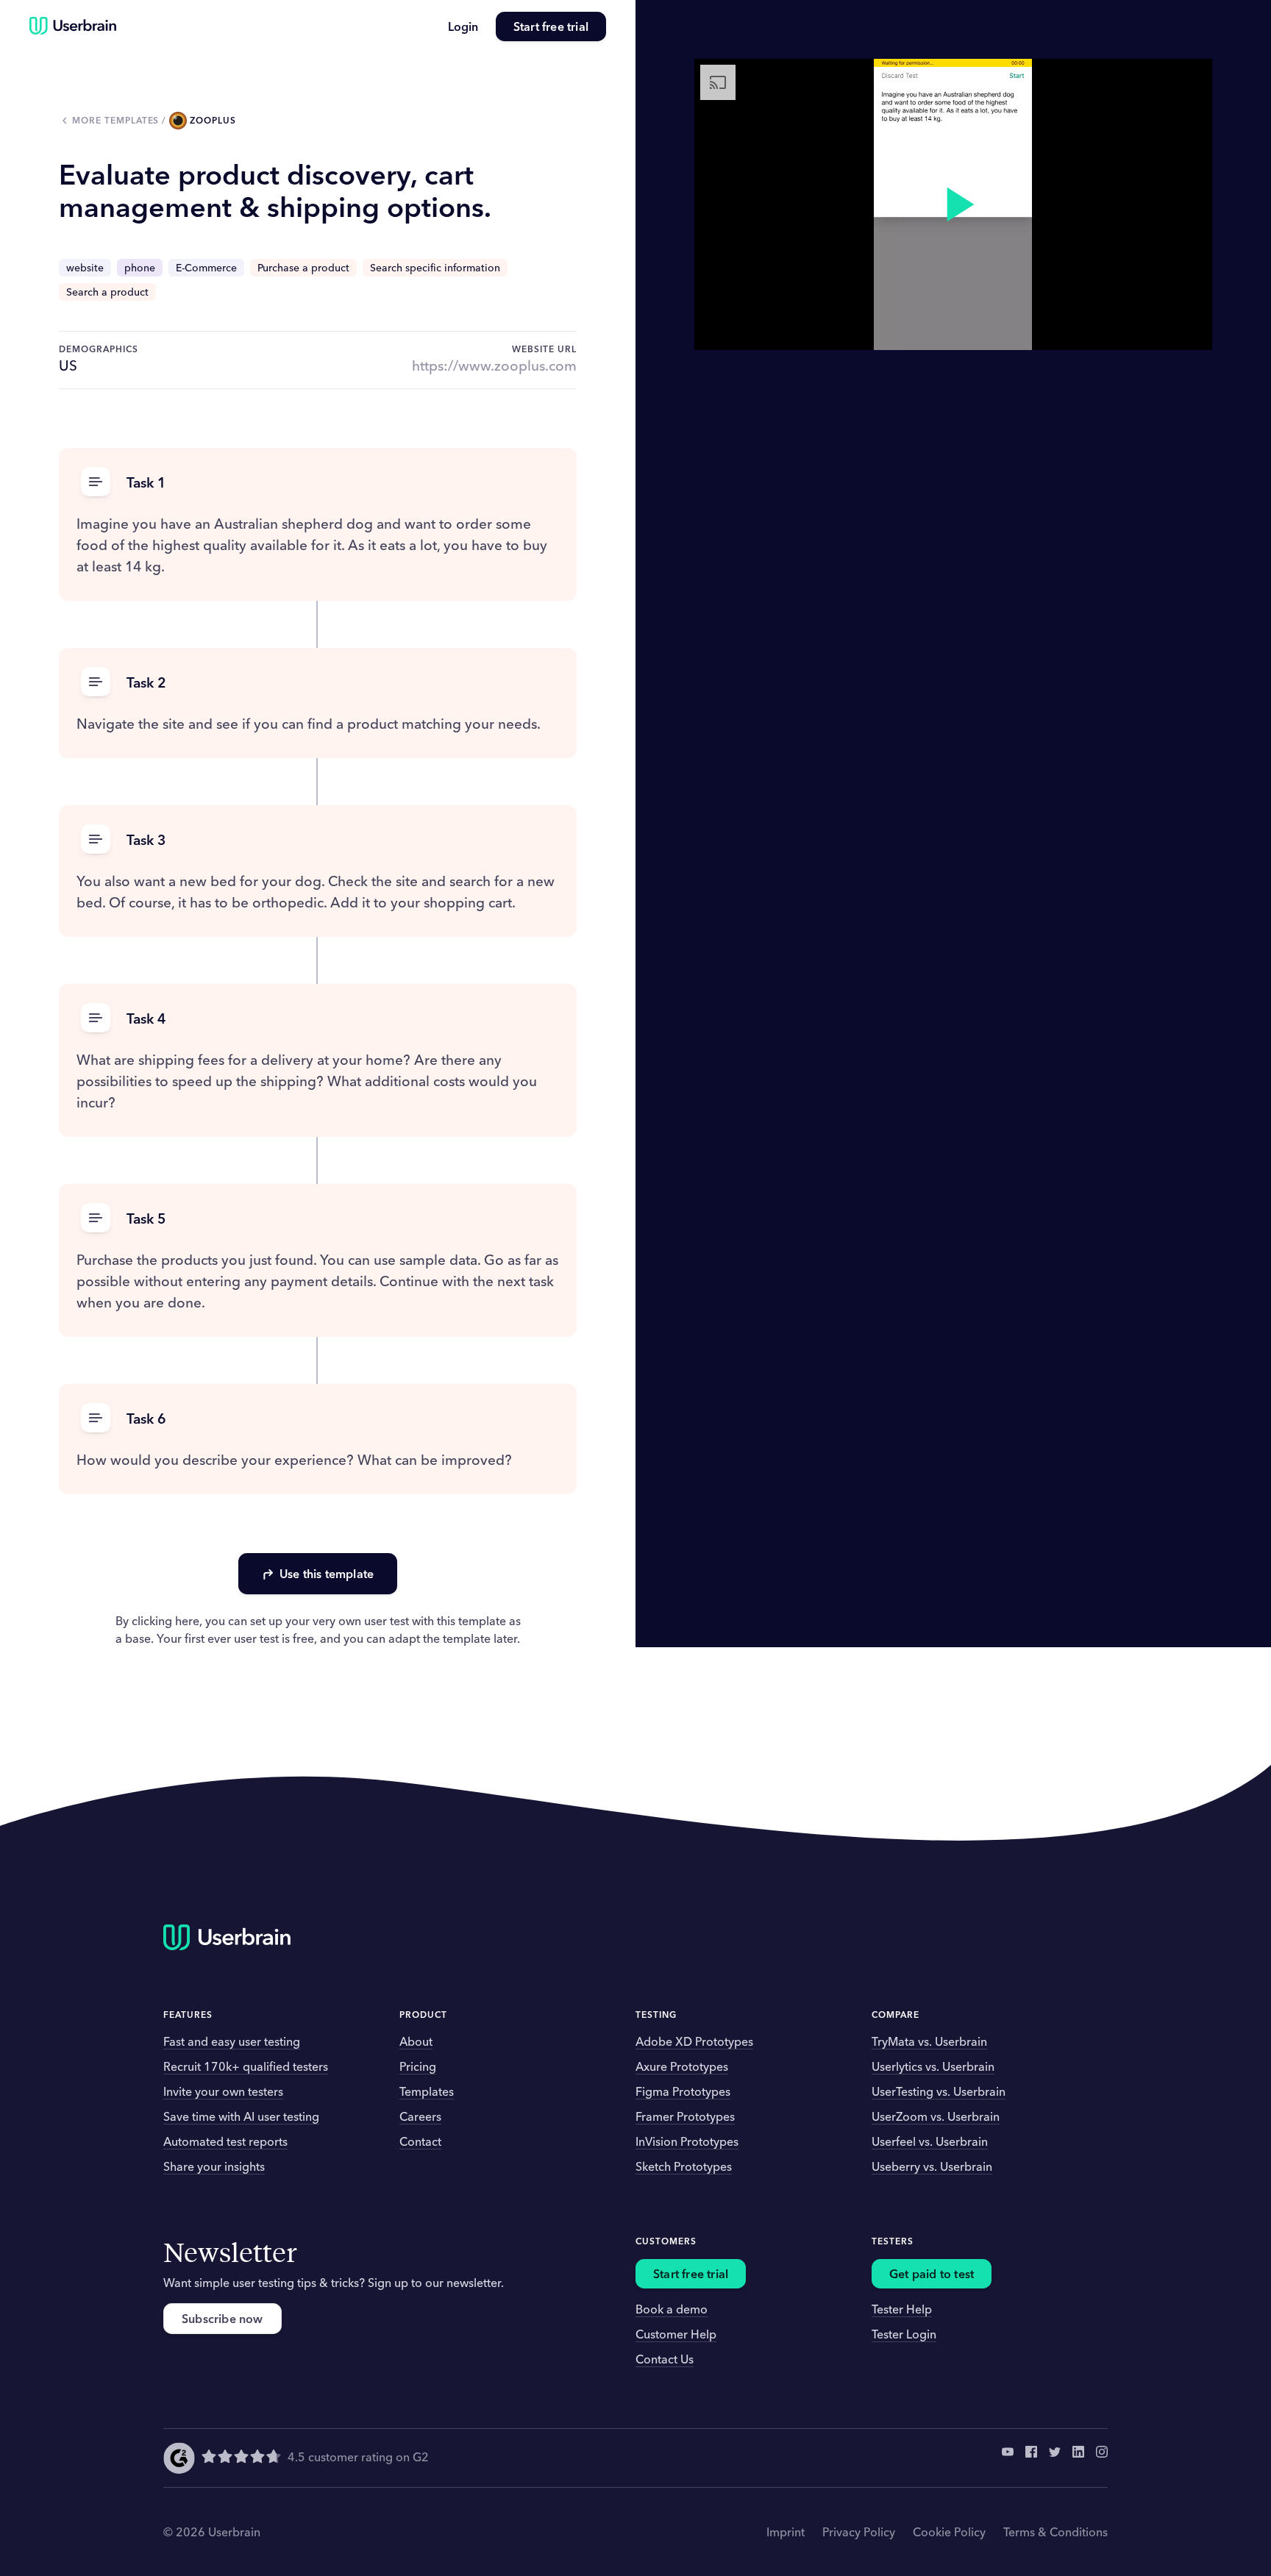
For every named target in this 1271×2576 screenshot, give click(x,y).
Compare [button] (896, 2015)
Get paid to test (932, 2274)
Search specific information (435, 268)
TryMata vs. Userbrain (929, 2041)
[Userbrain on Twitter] (1055, 2458)
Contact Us (665, 2359)
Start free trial (551, 26)
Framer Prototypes (685, 2116)
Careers (420, 2116)
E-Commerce (206, 268)
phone (140, 268)
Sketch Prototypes (684, 2166)
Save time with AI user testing (241, 2116)
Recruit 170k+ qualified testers (246, 2066)
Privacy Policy (859, 2532)
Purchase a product (303, 268)
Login (463, 26)
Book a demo (672, 2309)
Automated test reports (225, 2141)
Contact (420, 2141)
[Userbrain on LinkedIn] (1078, 2458)
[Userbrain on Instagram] (1102, 2458)
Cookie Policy (949, 2532)
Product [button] (423, 2015)
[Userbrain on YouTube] (1008, 2458)
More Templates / (121, 120)
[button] (318, 483)
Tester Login (904, 2334)
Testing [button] (656, 2015)
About (416, 2041)
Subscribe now (222, 2319)
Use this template (327, 1574)
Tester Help (902, 2309)
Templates (427, 2091)
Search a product (107, 292)
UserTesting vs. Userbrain (939, 2091)
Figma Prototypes (683, 2091)
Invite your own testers (223, 2091)
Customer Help (676, 2334)
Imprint (786, 2532)
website (85, 268)
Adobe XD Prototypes (694, 2041)
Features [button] (188, 2015)
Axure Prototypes (682, 2066)
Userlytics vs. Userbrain (933, 2066)
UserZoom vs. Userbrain (936, 2116)
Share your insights (214, 2166)
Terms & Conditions (1055, 2532)
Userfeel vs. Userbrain (930, 2141)
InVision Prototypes (687, 2141)
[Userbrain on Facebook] (1031, 2458)
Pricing (418, 2066)
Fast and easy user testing (232, 2041)
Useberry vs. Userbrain (932, 2166)
